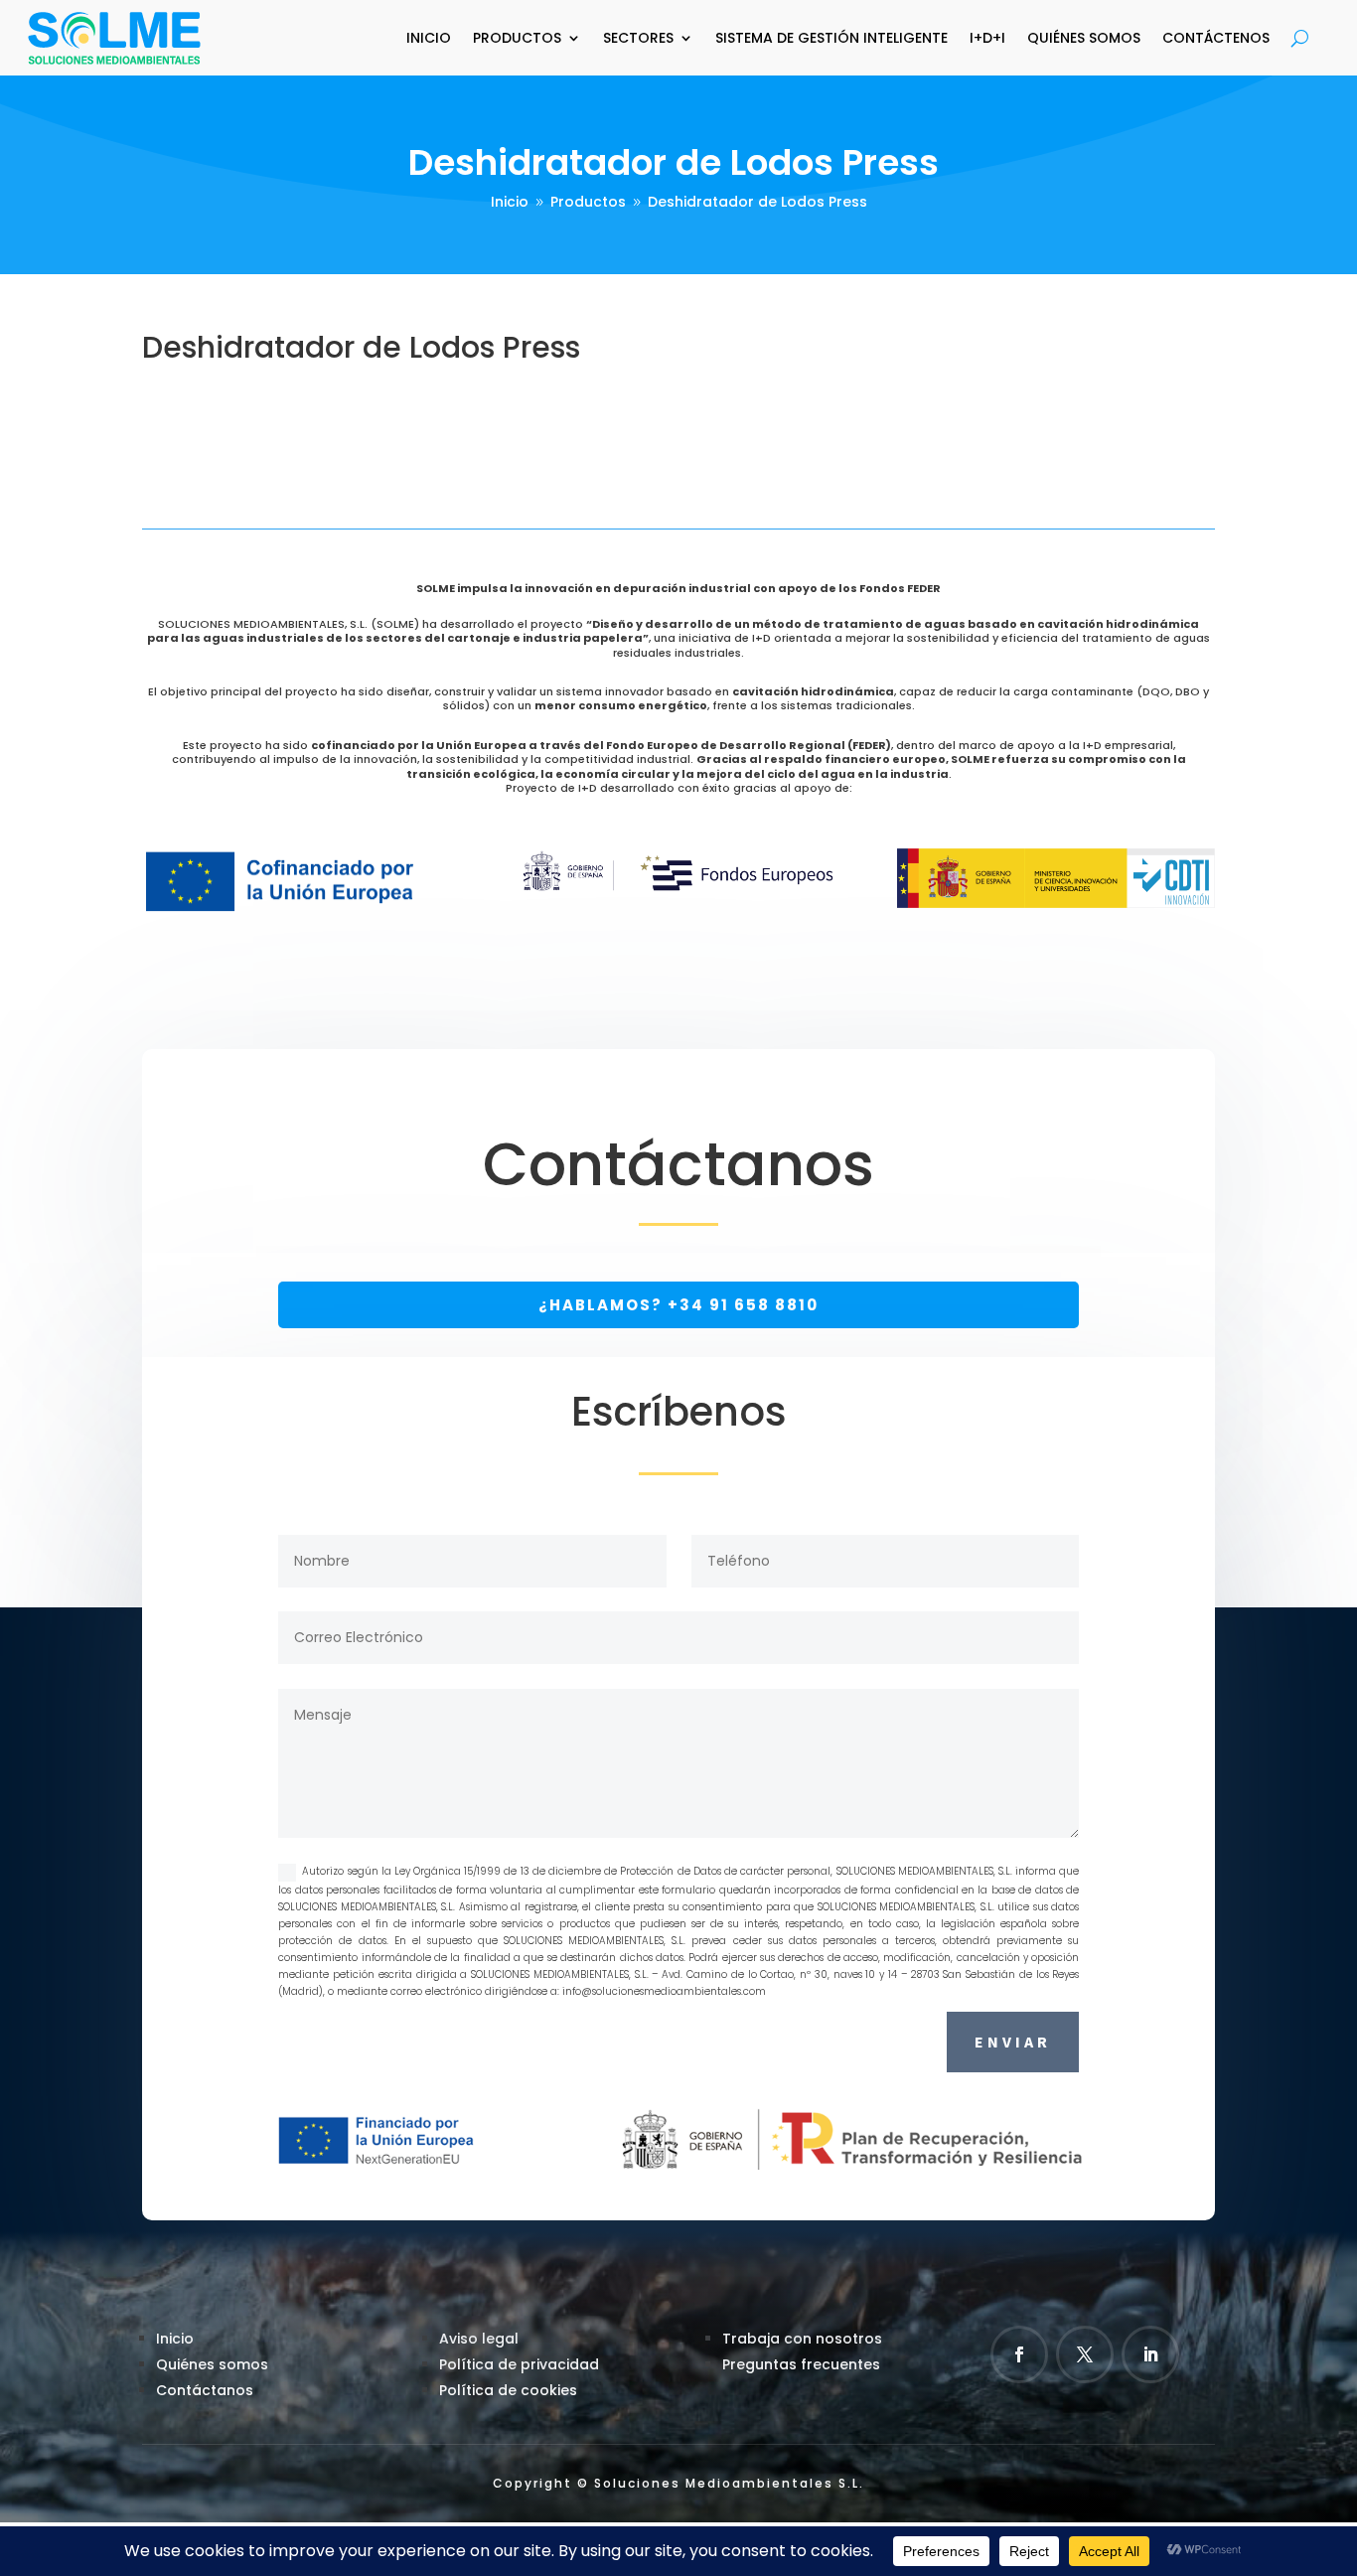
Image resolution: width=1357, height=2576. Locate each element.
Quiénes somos (212, 2364)
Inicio (429, 38)
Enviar (1013, 2042)
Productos (517, 38)
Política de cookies (508, 2390)
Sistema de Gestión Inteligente (831, 38)
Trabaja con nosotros (802, 2339)
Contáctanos (205, 2390)
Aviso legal (479, 2339)
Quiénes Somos (1084, 38)
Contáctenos (1216, 38)
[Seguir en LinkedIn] (1150, 2354)
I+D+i (987, 38)
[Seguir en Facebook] (1019, 2354)
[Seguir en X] (1085, 2354)
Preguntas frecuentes (801, 2364)
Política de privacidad (519, 2364)
